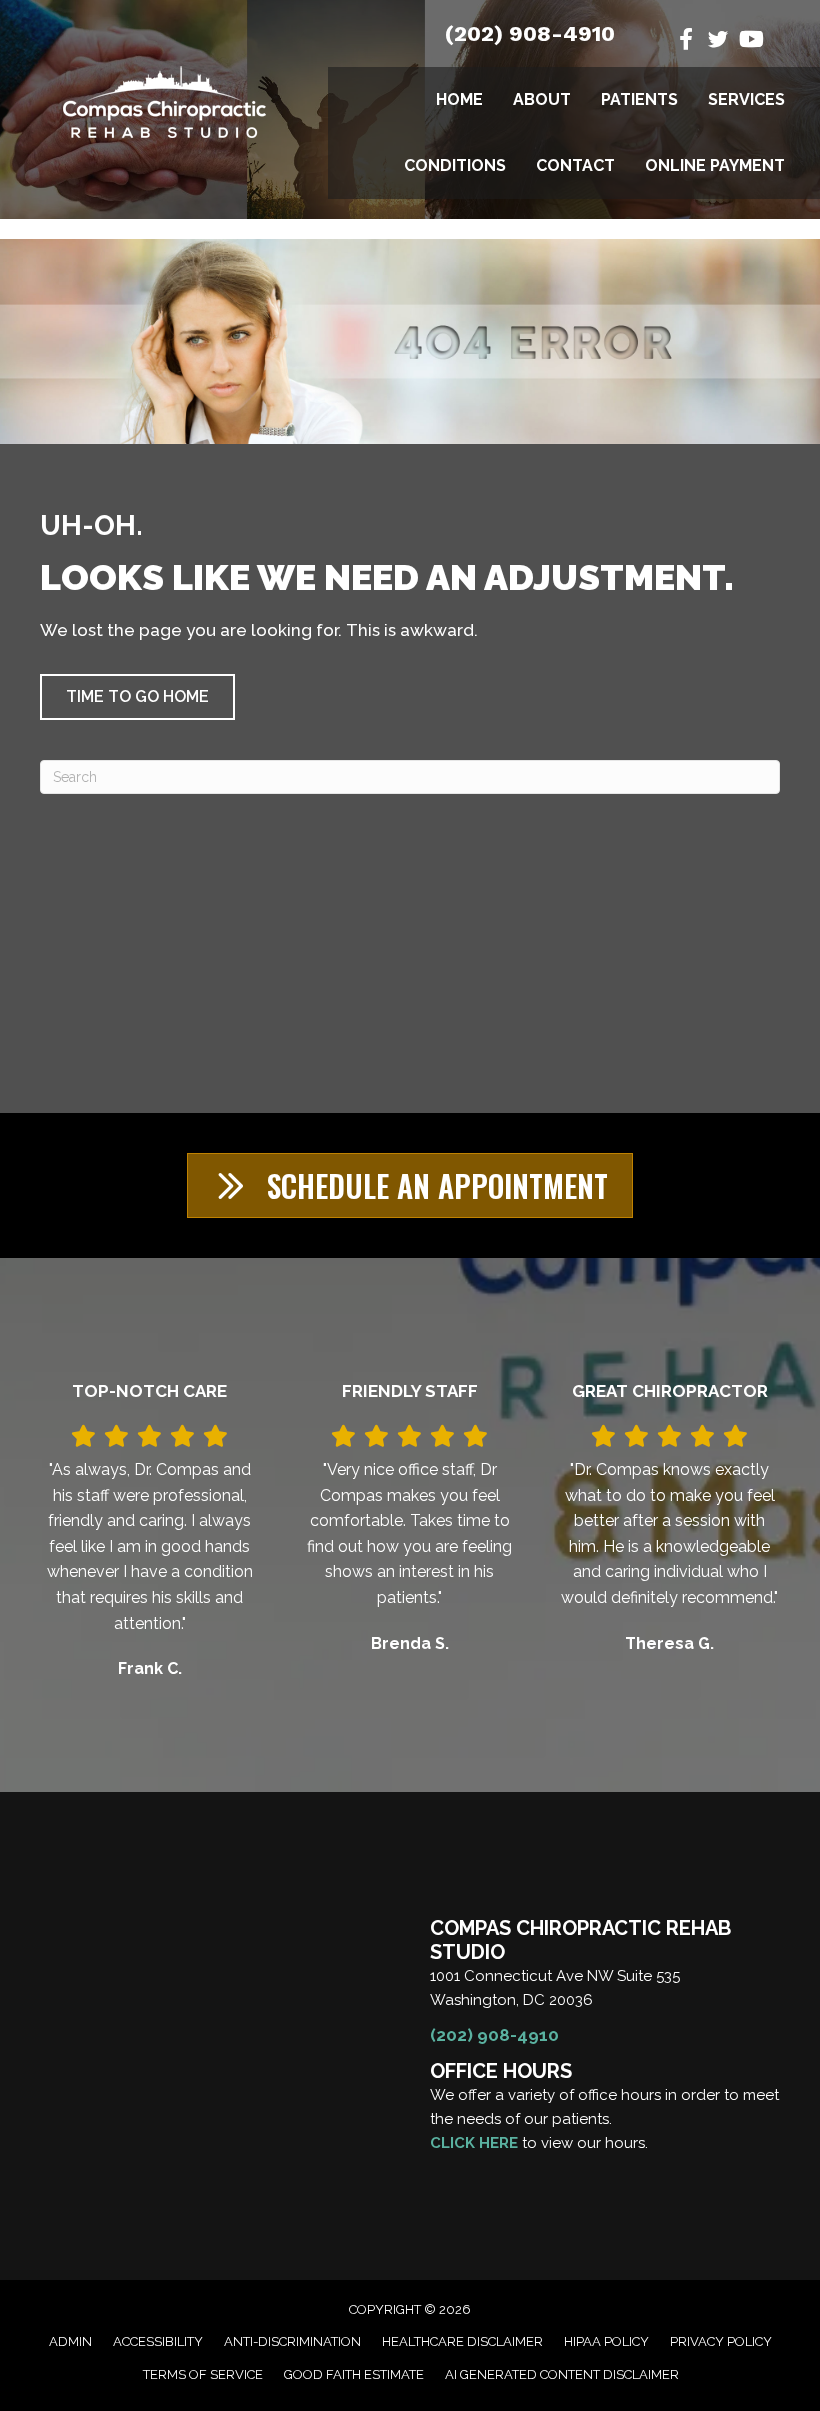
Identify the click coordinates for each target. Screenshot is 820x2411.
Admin (70, 2341)
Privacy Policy (721, 2341)
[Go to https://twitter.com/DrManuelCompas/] (718, 42)
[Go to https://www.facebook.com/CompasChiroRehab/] (686, 41)
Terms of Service (203, 2374)
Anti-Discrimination (292, 2341)
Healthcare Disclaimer (462, 2341)
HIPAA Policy (606, 2341)
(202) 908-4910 (530, 33)
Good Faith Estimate (354, 2374)
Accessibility (158, 2341)
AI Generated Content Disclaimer (562, 2374)
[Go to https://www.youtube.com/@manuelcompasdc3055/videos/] (750, 41)
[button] (137, 697)
